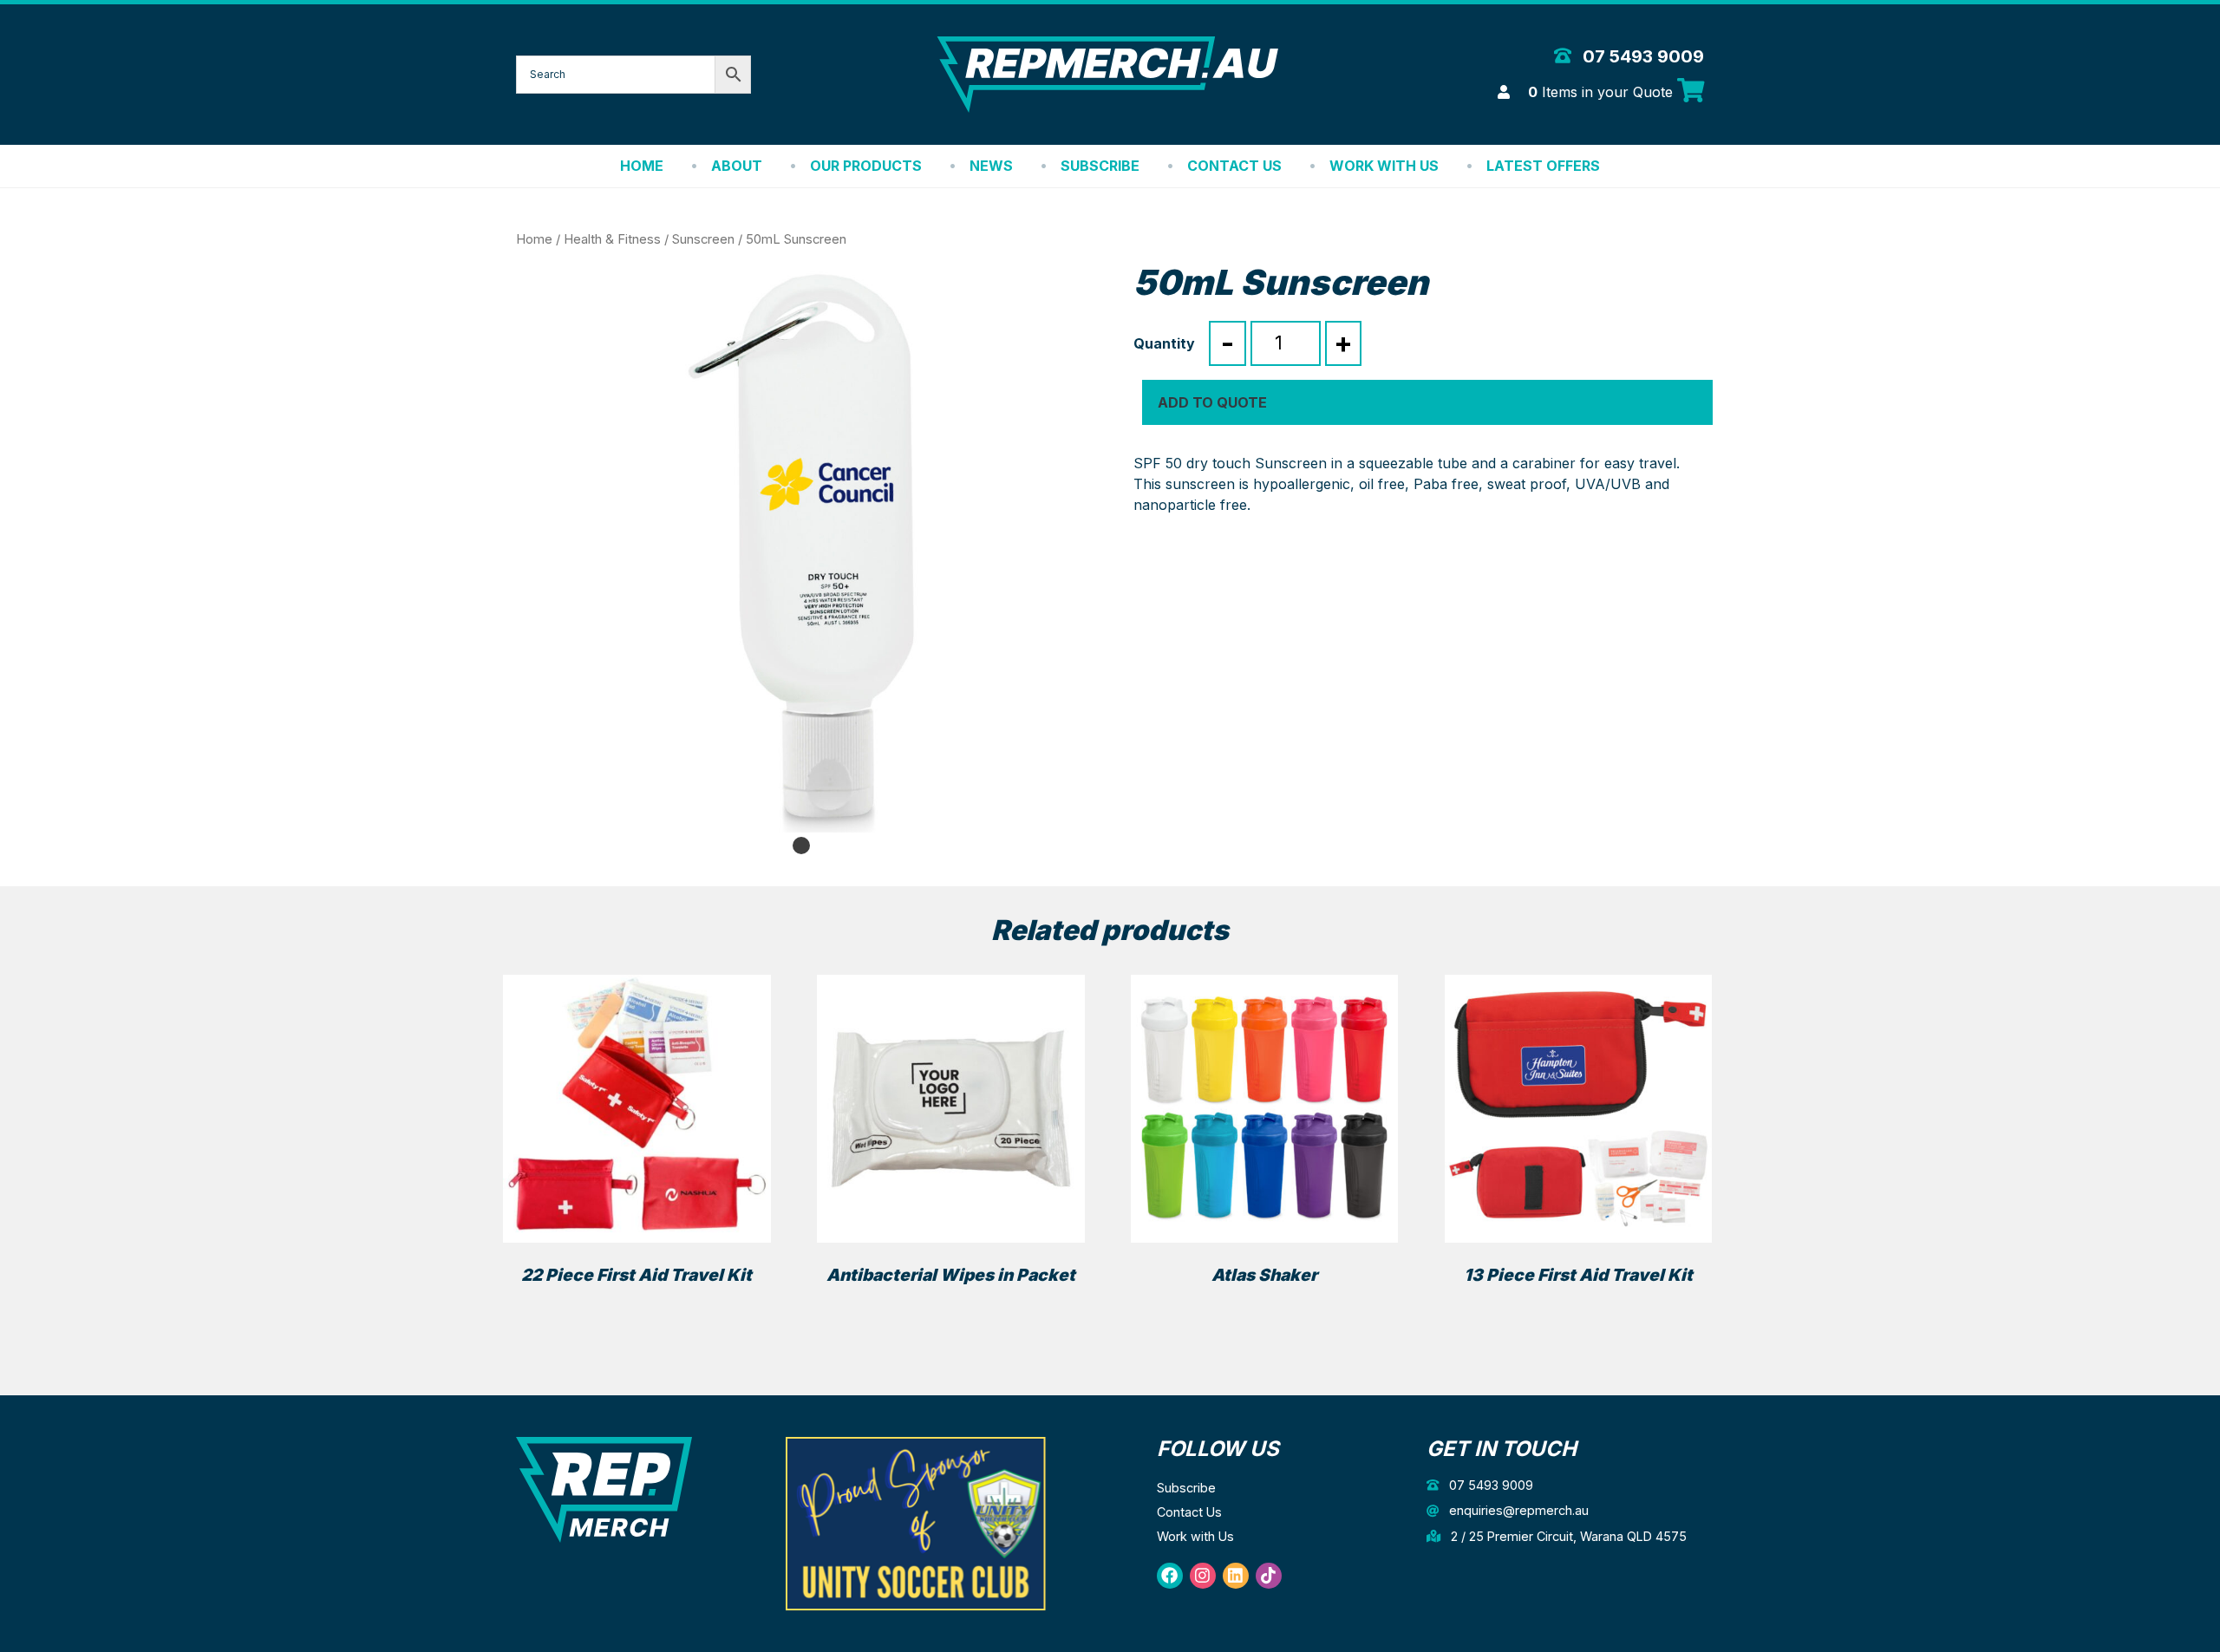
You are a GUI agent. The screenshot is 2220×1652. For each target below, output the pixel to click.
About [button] (737, 166)
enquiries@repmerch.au (1517, 1510)
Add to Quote (1212, 402)
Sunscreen (703, 239)
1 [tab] (801, 846)
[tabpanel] (801, 547)
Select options (1265, 1306)
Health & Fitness (612, 239)
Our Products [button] (866, 166)
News (991, 166)
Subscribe (1100, 166)
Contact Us (1234, 166)
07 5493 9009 (1641, 56)
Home (642, 166)
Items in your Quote (1603, 92)
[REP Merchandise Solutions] (604, 1489)
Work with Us (1384, 166)
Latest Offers (1543, 166)
